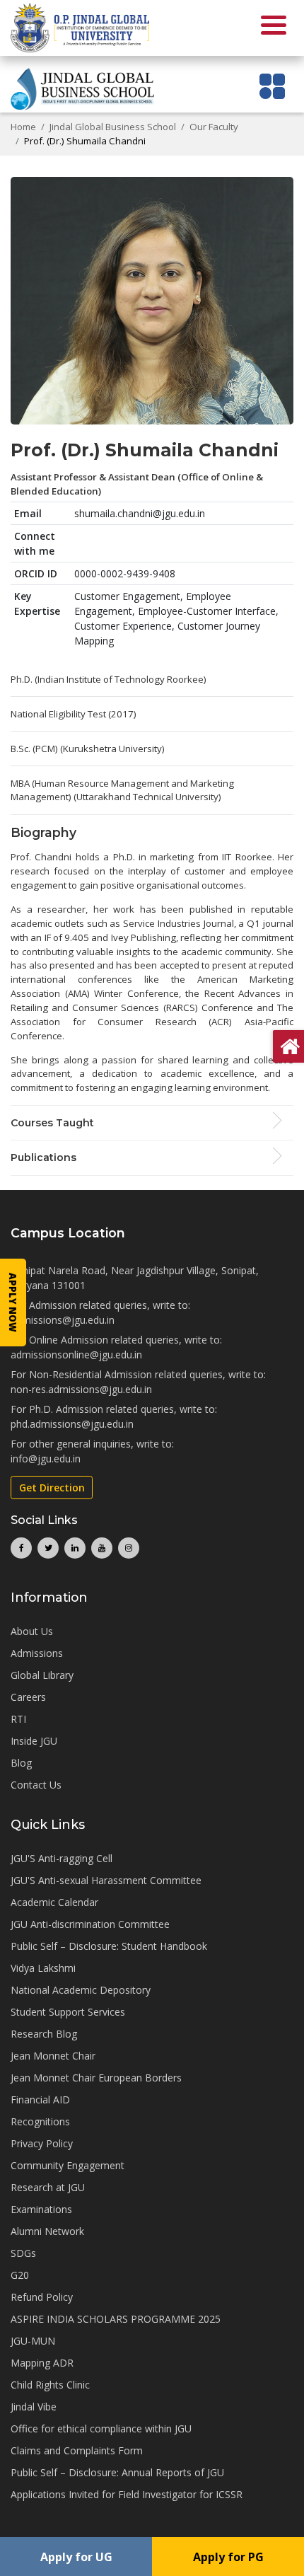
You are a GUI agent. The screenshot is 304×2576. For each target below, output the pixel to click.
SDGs (23, 2253)
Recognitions (40, 2121)
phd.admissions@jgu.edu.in (72, 1424)
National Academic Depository (81, 1990)
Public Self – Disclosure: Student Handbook (109, 1946)
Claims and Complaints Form (77, 2450)
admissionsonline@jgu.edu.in (76, 1355)
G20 (20, 2275)
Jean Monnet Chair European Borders (96, 2078)
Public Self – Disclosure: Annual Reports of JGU (117, 2472)
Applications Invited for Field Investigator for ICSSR (127, 2494)
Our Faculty (214, 127)
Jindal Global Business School (113, 127)
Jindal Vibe (34, 2407)
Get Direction (52, 1488)
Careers (28, 1697)
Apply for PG (228, 2557)
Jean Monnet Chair (53, 2056)
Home (23, 127)
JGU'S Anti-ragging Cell (62, 1858)
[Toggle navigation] (273, 86)
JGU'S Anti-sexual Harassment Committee (106, 1880)
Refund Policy (42, 2297)
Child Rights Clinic (50, 2385)
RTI (18, 1719)
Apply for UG (76, 2557)
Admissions (37, 1653)
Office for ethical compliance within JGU (101, 2428)
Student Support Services (68, 2012)
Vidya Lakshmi (43, 1968)
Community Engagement (68, 2165)
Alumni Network (47, 2231)
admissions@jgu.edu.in (63, 1320)
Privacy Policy (42, 2143)
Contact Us (36, 1785)
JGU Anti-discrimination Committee (90, 1924)
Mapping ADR (42, 2363)
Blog (21, 1763)
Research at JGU (48, 2187)
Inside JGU (34, 1741)
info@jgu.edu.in (46, 1459)
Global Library (42, 1675)
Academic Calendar (54, 1902)
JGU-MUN (33, 2341)
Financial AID (40, 2100)
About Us (32, 1631)
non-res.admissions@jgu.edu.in (81, 1389)
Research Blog (44, 2034)
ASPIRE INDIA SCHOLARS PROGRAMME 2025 (116, 2319)
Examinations (41, 2209)
